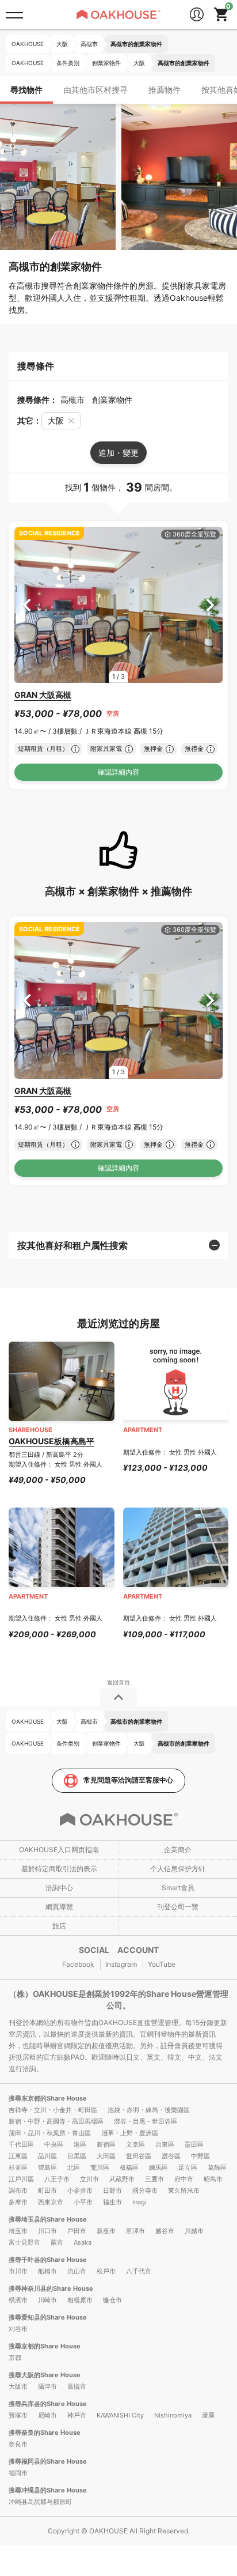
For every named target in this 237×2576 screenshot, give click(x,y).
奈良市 (18, 2444)
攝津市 (47, 2386)
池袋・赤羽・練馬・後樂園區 (149, 2110)
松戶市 (106, 2271)
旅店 (59, 1926)
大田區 (106, 2156)
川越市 (194, 2231)
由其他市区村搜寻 (95, 90)
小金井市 (80, 2190)
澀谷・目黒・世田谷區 (146, 2121)
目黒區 (77, 2156)
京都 (15, 2358)
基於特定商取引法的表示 (59, 1869)
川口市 (47, 2231)
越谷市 (165, 2231)
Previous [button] (27, 605)
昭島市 (213, 2179)
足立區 (188, 2167)
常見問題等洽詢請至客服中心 (128, 1780)
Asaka (83, 2242)
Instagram (121, 1964)
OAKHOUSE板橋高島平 (51, 1441)
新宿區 (106, 2144)
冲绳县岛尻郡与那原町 (40, 2502)
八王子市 (57, 2179)
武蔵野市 (122, 2179)
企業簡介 (178, 1850)
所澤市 (135, 2231)
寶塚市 (18, 2415)
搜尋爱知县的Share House (48, 2317)
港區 (80, 2144)
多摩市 (18, 2202)
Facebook (78, 1964)
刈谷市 (18, 2329)
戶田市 (77, 2231)
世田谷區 (139, 2156)
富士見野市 (24, 2242)
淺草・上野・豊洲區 (130, 2133)
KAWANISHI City (120, 2415)
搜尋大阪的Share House (45, 2375)
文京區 (135, 2144)
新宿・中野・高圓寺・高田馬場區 (56, 2121)
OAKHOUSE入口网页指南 (59, 1850)
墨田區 (194, 2144)
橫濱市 (18, 2300)
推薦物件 (165, 90)
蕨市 (57, 2242)
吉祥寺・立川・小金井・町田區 (53, 2110)
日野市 (112, 2190)
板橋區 (129, 2167)
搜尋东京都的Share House (48, 2098)
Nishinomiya (173, 2415)
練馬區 (158, 2167)
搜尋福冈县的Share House (48, 2461)
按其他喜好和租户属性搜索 (72, 1245)
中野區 (200, 2156)
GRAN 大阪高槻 (43, 695)
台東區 (165, 2144)
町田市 (47, 2190)
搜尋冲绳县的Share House (48, 2490)
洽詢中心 (59, 1888)
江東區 (18, 2156)
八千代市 (139, 2271)
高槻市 (77, 2386)
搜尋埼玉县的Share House (48, 2219)
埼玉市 (18, 2231)
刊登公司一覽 (178, 1907)
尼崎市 (47, 2415)
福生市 (112, 2202)
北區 (74, 2167)
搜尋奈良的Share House (45, 2433)
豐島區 (47, 2167)
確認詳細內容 (118, 772)
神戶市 (77, 2415)
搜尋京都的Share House (45, 2346)
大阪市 (18, 2386)
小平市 (83, 2202)
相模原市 (80, 2300)
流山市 (77, 2271)
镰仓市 (112, 2300)
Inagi (139, 2202)
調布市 (18, 2190)
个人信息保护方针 (178, 1869)
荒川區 (100, 2167)
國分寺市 (145, 2190)
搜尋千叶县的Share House (48, 2260)
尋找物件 (26, 90)
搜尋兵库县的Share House (48, 2404)
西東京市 (51, 2202)
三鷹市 (154, 2179)
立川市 (89, 2179)
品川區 (47, 2156)
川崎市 (47, 2300)
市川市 (18, 2271)
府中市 (184, 2179)
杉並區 (18, 2167)
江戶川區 (21, 2179)
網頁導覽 (59, 1907)
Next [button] (210, 605)
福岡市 (18, 2473)
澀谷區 (171, 2156)
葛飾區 (217, 2167)
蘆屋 (208, 2415)
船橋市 (47, 2271)
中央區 (54, 2144)
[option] (118, 605)
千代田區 (21, 2144)
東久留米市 (184, 2190)
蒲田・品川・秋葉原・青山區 (50, 2133)
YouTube (162, 1964)
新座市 (106, 2231)
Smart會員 (178, 1888)
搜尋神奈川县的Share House (51, 2288)
